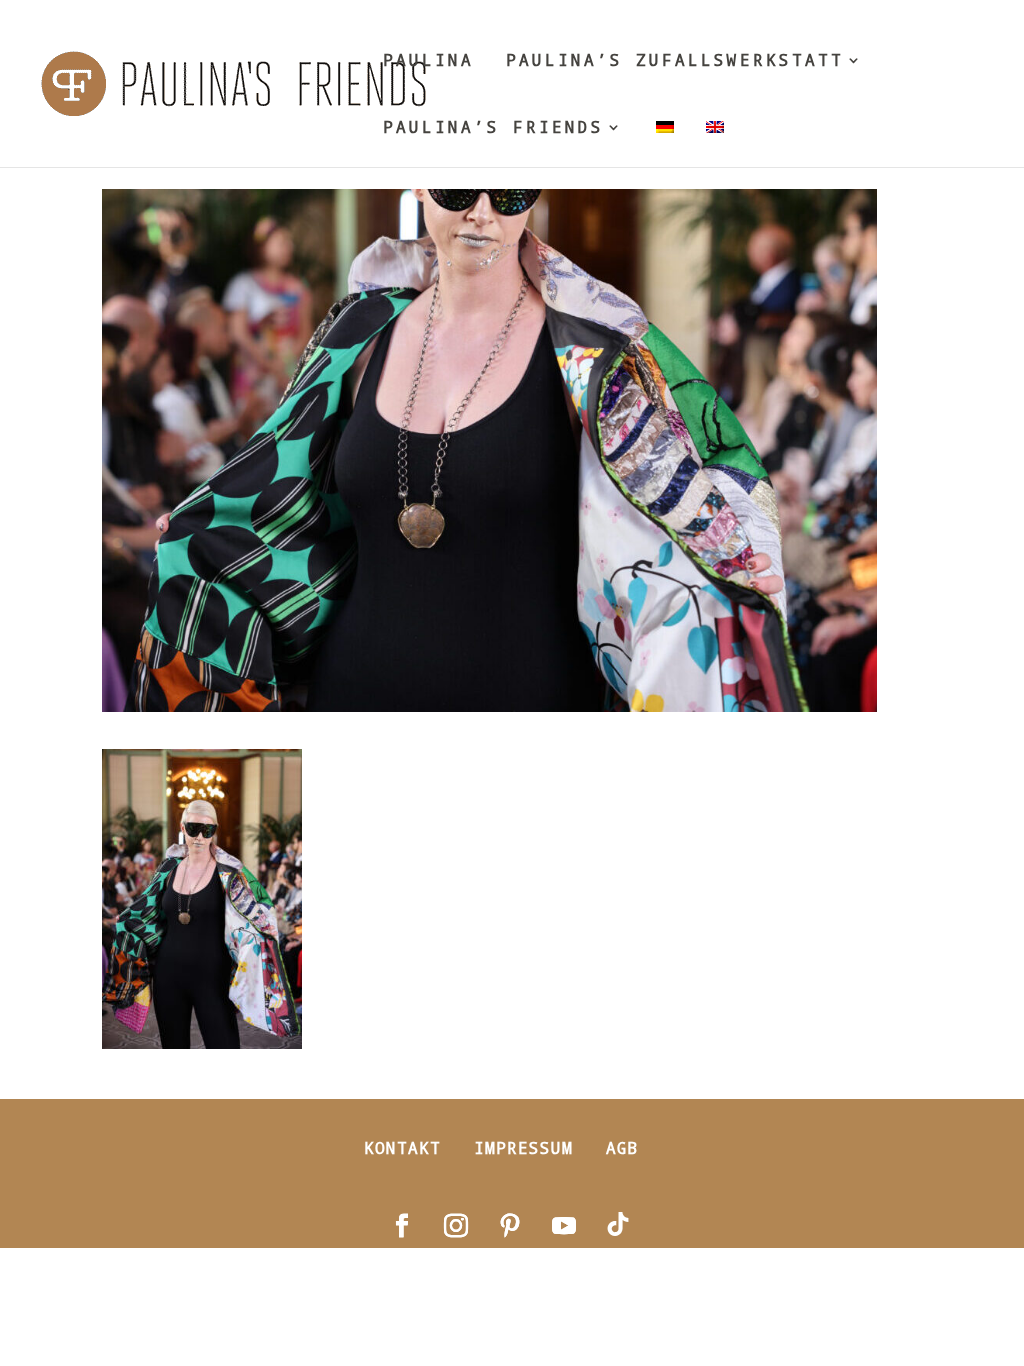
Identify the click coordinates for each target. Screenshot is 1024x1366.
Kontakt (402, 1147)
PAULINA (428, 61)
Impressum (523, 1147)
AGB (622, 1147)
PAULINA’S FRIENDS (493, 128)
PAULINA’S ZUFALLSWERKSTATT (675, 61)
